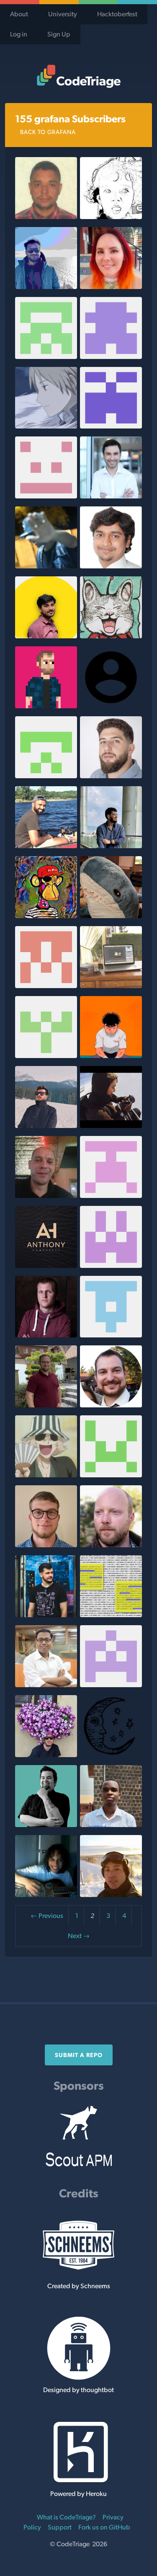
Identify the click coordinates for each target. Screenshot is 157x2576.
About (19, 14)
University (63, 14)
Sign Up (59, 34)
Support (60, 2527)
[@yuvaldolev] (111, 776)
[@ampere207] (111, 426)
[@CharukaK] (46, 1475)
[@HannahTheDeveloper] (111, 357)
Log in (19, 34)
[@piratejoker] (111, 1335)
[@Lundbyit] (111, 1895)
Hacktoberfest (117, 14)
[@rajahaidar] (111, 1126)
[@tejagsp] (111, 566)
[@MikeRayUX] (46, 1825)
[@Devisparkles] (46, 357)
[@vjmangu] (111, 1196)
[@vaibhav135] (111, 1615)
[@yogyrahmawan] (111, 217)
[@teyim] (111, 1825)
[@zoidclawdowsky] (46, 1056)
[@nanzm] (46, 426)
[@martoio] (46, 1615)
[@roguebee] (111, 1266)
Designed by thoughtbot (78, 2390)
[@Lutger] (111, 1545)
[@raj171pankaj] (46, 496)
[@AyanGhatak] (46, 1685)
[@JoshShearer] (111, 1405)
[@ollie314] (46, 1895)
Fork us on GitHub (104, 2527)
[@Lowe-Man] (46, 1545)
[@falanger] (46, 1335)
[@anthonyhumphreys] (46, 1266)
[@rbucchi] (46, 1755)
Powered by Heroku (78, 2494)
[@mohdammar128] (46, 636)
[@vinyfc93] (46, 566)
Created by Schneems (79, 2286)
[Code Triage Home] (78, 76)
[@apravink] (46, 846)
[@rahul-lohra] (46, 1126)
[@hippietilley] (111, 916)
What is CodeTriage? (66, 2517)
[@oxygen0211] (46, 1405)
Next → (79, 1936)
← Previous (47, 1916)
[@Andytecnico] (46, 217)
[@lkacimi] (46, 1196)
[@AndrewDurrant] (111, 1475)
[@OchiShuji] (111, 636)
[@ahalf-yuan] (111, 986)
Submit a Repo (79, 2055)
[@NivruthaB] (46, 986)
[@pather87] (111, 496)
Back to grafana (48, 132)
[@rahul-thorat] (111, 846)
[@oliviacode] (111, 287)
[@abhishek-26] (46, 776)
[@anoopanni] (46, 287)
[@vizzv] (46, 916)
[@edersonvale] (111, 1685)
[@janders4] (46, 706)
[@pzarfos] (111, 1755)
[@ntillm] (111, 1056)
